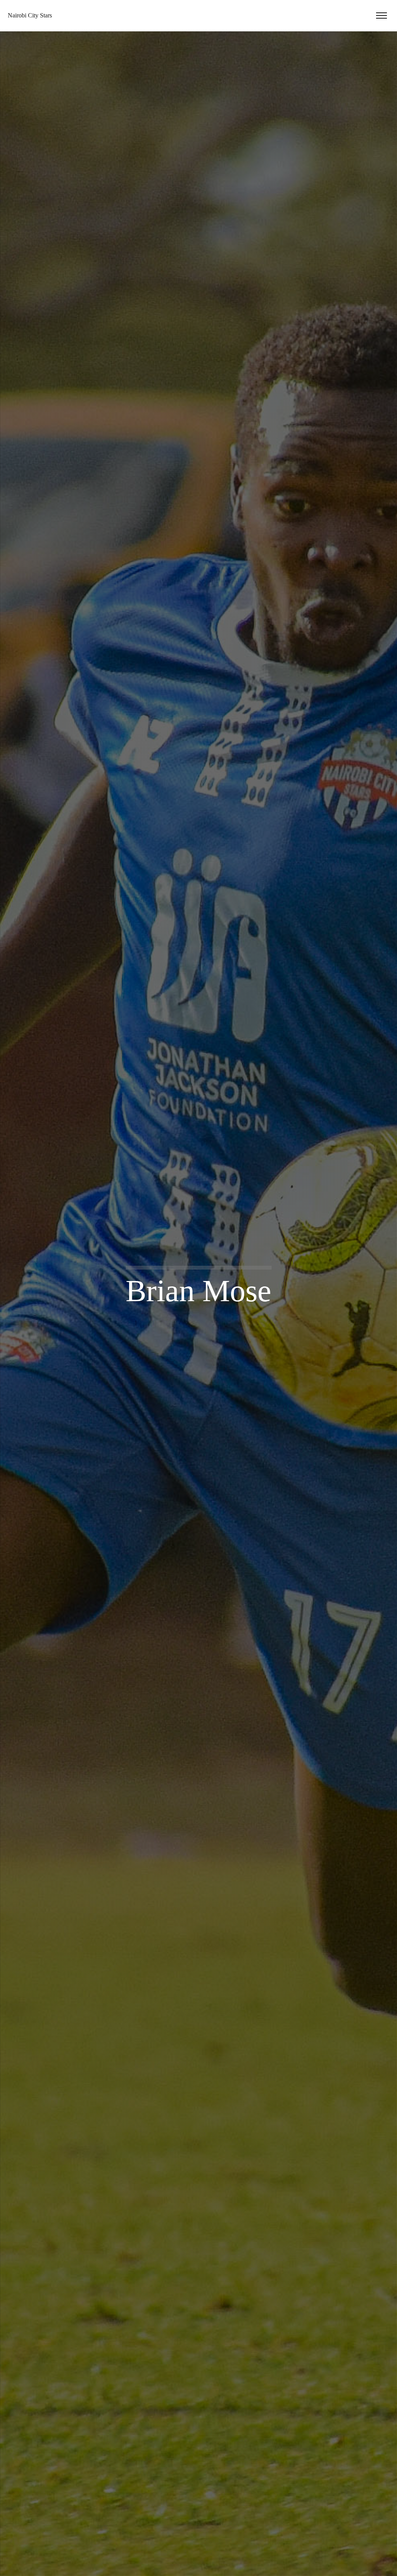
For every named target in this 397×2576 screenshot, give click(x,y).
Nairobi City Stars (30, 15)
